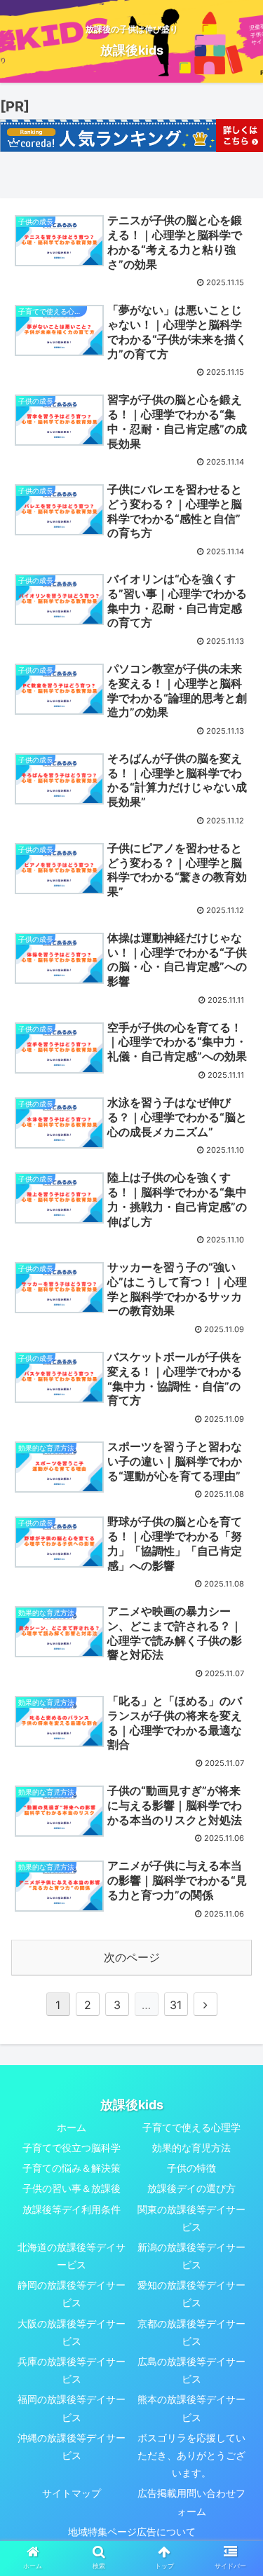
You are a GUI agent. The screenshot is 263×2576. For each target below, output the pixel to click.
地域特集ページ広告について (132, 2532)
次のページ (132, 1957)
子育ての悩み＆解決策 (72, 2168)
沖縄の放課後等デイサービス (72, 2446)
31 (176, 2005)
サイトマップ (72, 2493)
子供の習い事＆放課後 (72, 2188)
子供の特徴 (191, 2168)
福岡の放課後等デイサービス (72, 2408)
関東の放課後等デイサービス (191, 2218)
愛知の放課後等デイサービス (191, 2294)
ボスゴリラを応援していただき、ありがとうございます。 (191, 2455)
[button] (235, 1695)
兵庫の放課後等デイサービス (72, 2370)
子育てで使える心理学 (191, 2127)
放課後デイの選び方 (191, 2188)
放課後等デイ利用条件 (72, 2209)
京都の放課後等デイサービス (191, 2332)
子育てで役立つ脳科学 (72, 2147)
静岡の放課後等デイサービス (72, 2294)
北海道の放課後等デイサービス (72, 2256)
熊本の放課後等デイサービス (191, 2408)
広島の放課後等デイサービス (191, 2370)
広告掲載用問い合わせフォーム (191, 2502)
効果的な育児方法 (191, 2147)
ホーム (72, 2127)
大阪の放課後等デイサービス (72, 2332)
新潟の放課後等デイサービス (191, 2256)
